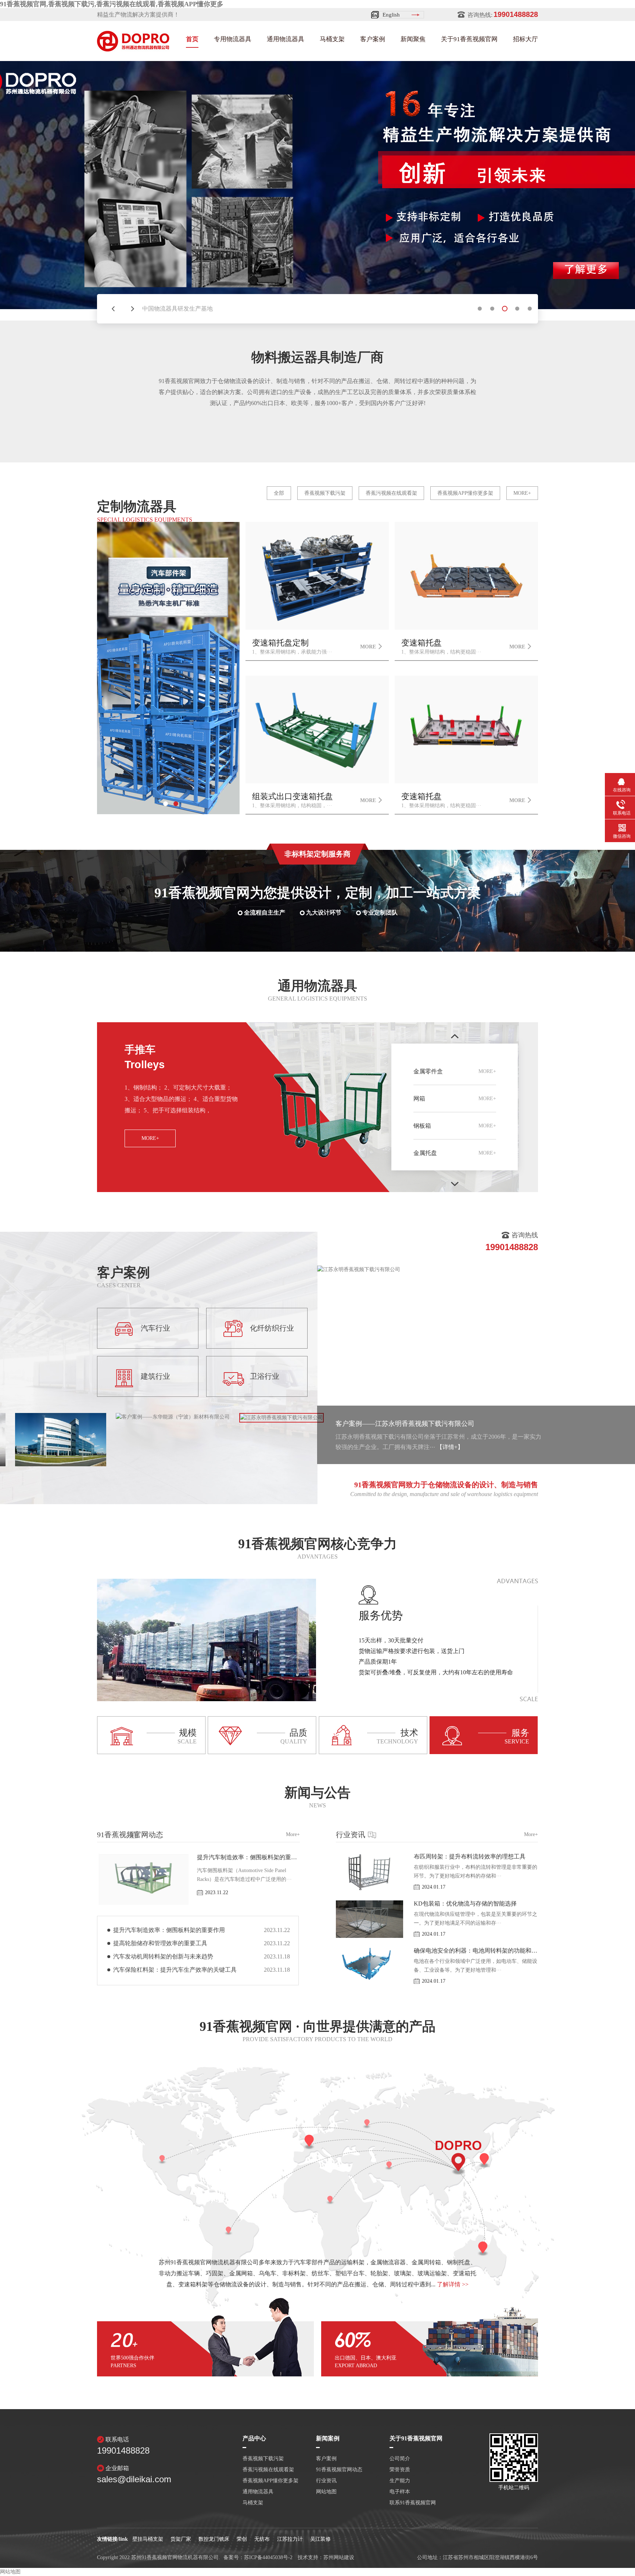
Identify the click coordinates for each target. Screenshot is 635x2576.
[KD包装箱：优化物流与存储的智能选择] (369, 1936)
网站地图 (326, 2492)
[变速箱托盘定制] (317, 628)
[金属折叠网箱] (317, 191)
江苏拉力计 (290, 2539)
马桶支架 (332, 39)
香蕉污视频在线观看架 (391, 493)
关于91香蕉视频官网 (469, 39)
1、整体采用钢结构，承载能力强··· (292, 647)
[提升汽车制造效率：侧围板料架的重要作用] (143, 1903)
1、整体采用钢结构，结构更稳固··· (441, 800)
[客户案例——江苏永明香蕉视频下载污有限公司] (281, 1417)
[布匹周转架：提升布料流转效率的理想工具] (369, 1889)
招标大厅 (525, 39)
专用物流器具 (233, 39)
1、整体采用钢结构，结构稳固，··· (293, 800)
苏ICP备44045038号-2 (268, 2557)
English (391, 15)
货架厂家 (181, 2539)
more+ (522, 493)
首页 (192, 39)
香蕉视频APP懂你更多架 (465, 493)
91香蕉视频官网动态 (198, 1835)
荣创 (242, 2539)
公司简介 (400, 2459)
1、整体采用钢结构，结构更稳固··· (441, 647)
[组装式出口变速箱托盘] (317, 782)
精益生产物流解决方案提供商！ (138, 15)
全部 (279, 493)
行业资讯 (437, 1835)
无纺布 (262, 2539)
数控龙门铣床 (214, 2539)
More (368, 647)
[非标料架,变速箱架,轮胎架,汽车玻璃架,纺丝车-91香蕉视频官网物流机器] (133, 49)
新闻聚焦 (413, 39)
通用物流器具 (286, 39)
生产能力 (400, 2481)
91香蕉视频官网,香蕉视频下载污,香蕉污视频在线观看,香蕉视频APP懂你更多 (112, 4)
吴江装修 (320, 2539)
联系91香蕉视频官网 (413, 2503)
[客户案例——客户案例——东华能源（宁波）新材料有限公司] (173, 1417)
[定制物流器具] (168, 813)
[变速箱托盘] (466, 628)
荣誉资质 (400, 2470)
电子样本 (400, 2492)
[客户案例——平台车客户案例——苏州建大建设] (61, 1465)
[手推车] (329, 1190)
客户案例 (373, 39)
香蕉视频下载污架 (325, 493)
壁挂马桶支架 (148, 2539)
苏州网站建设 (339, 2557)
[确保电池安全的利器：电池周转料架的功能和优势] (369, 1983)
